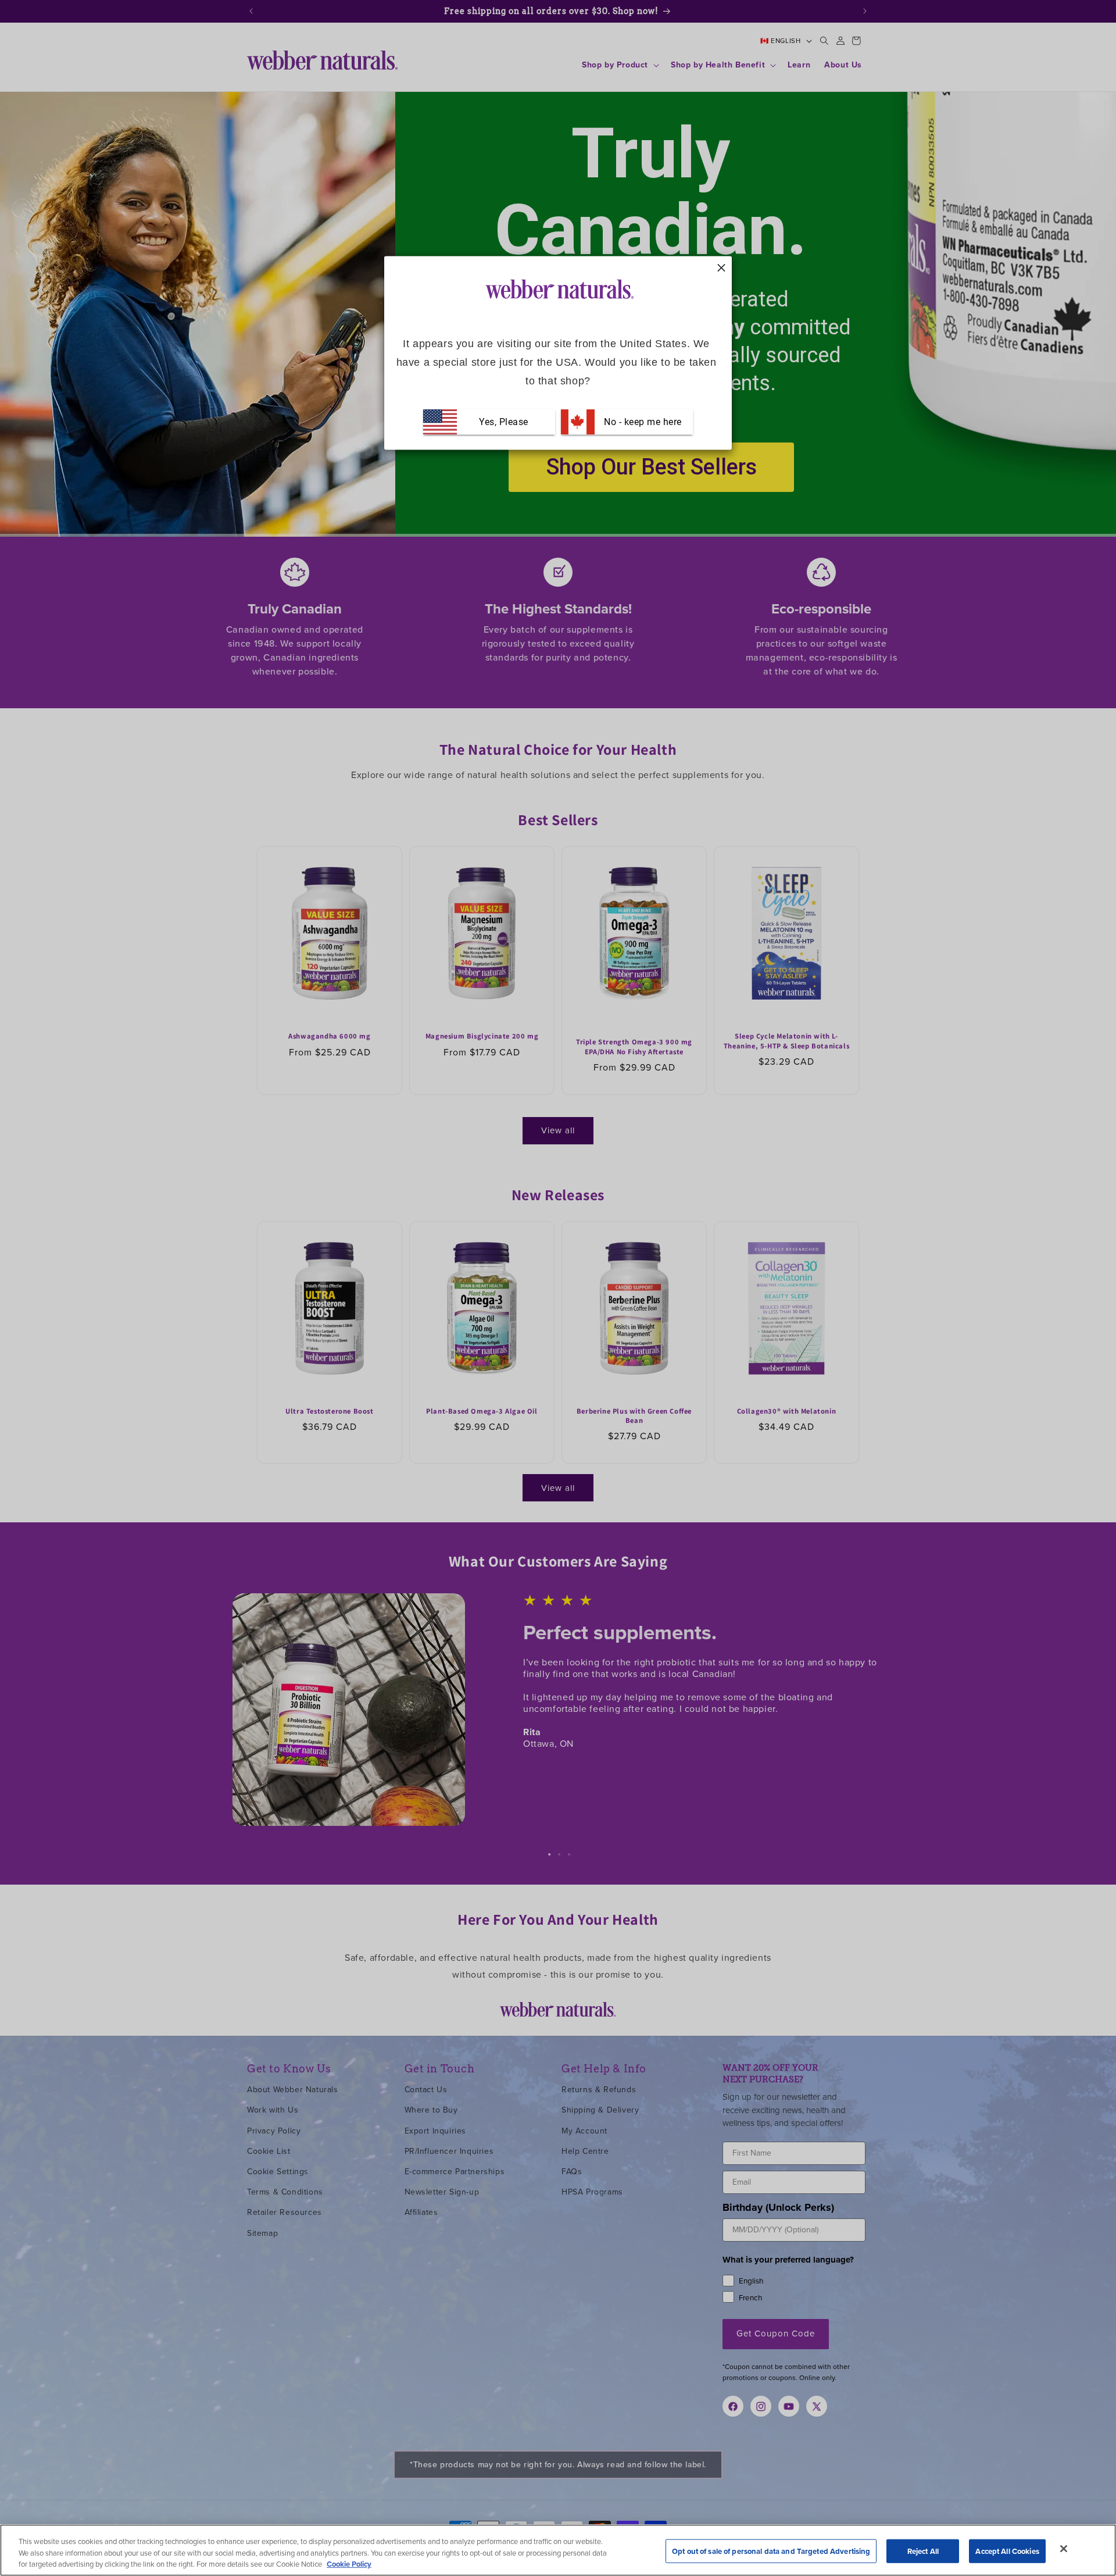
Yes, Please (504, 421)
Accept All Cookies (1007, 2551)
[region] (558, 2550)
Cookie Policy (349, 2564)
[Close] (1064, 2549)
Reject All (923, 2551)
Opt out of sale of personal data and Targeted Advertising (771, 2551)
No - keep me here (642, 421)
